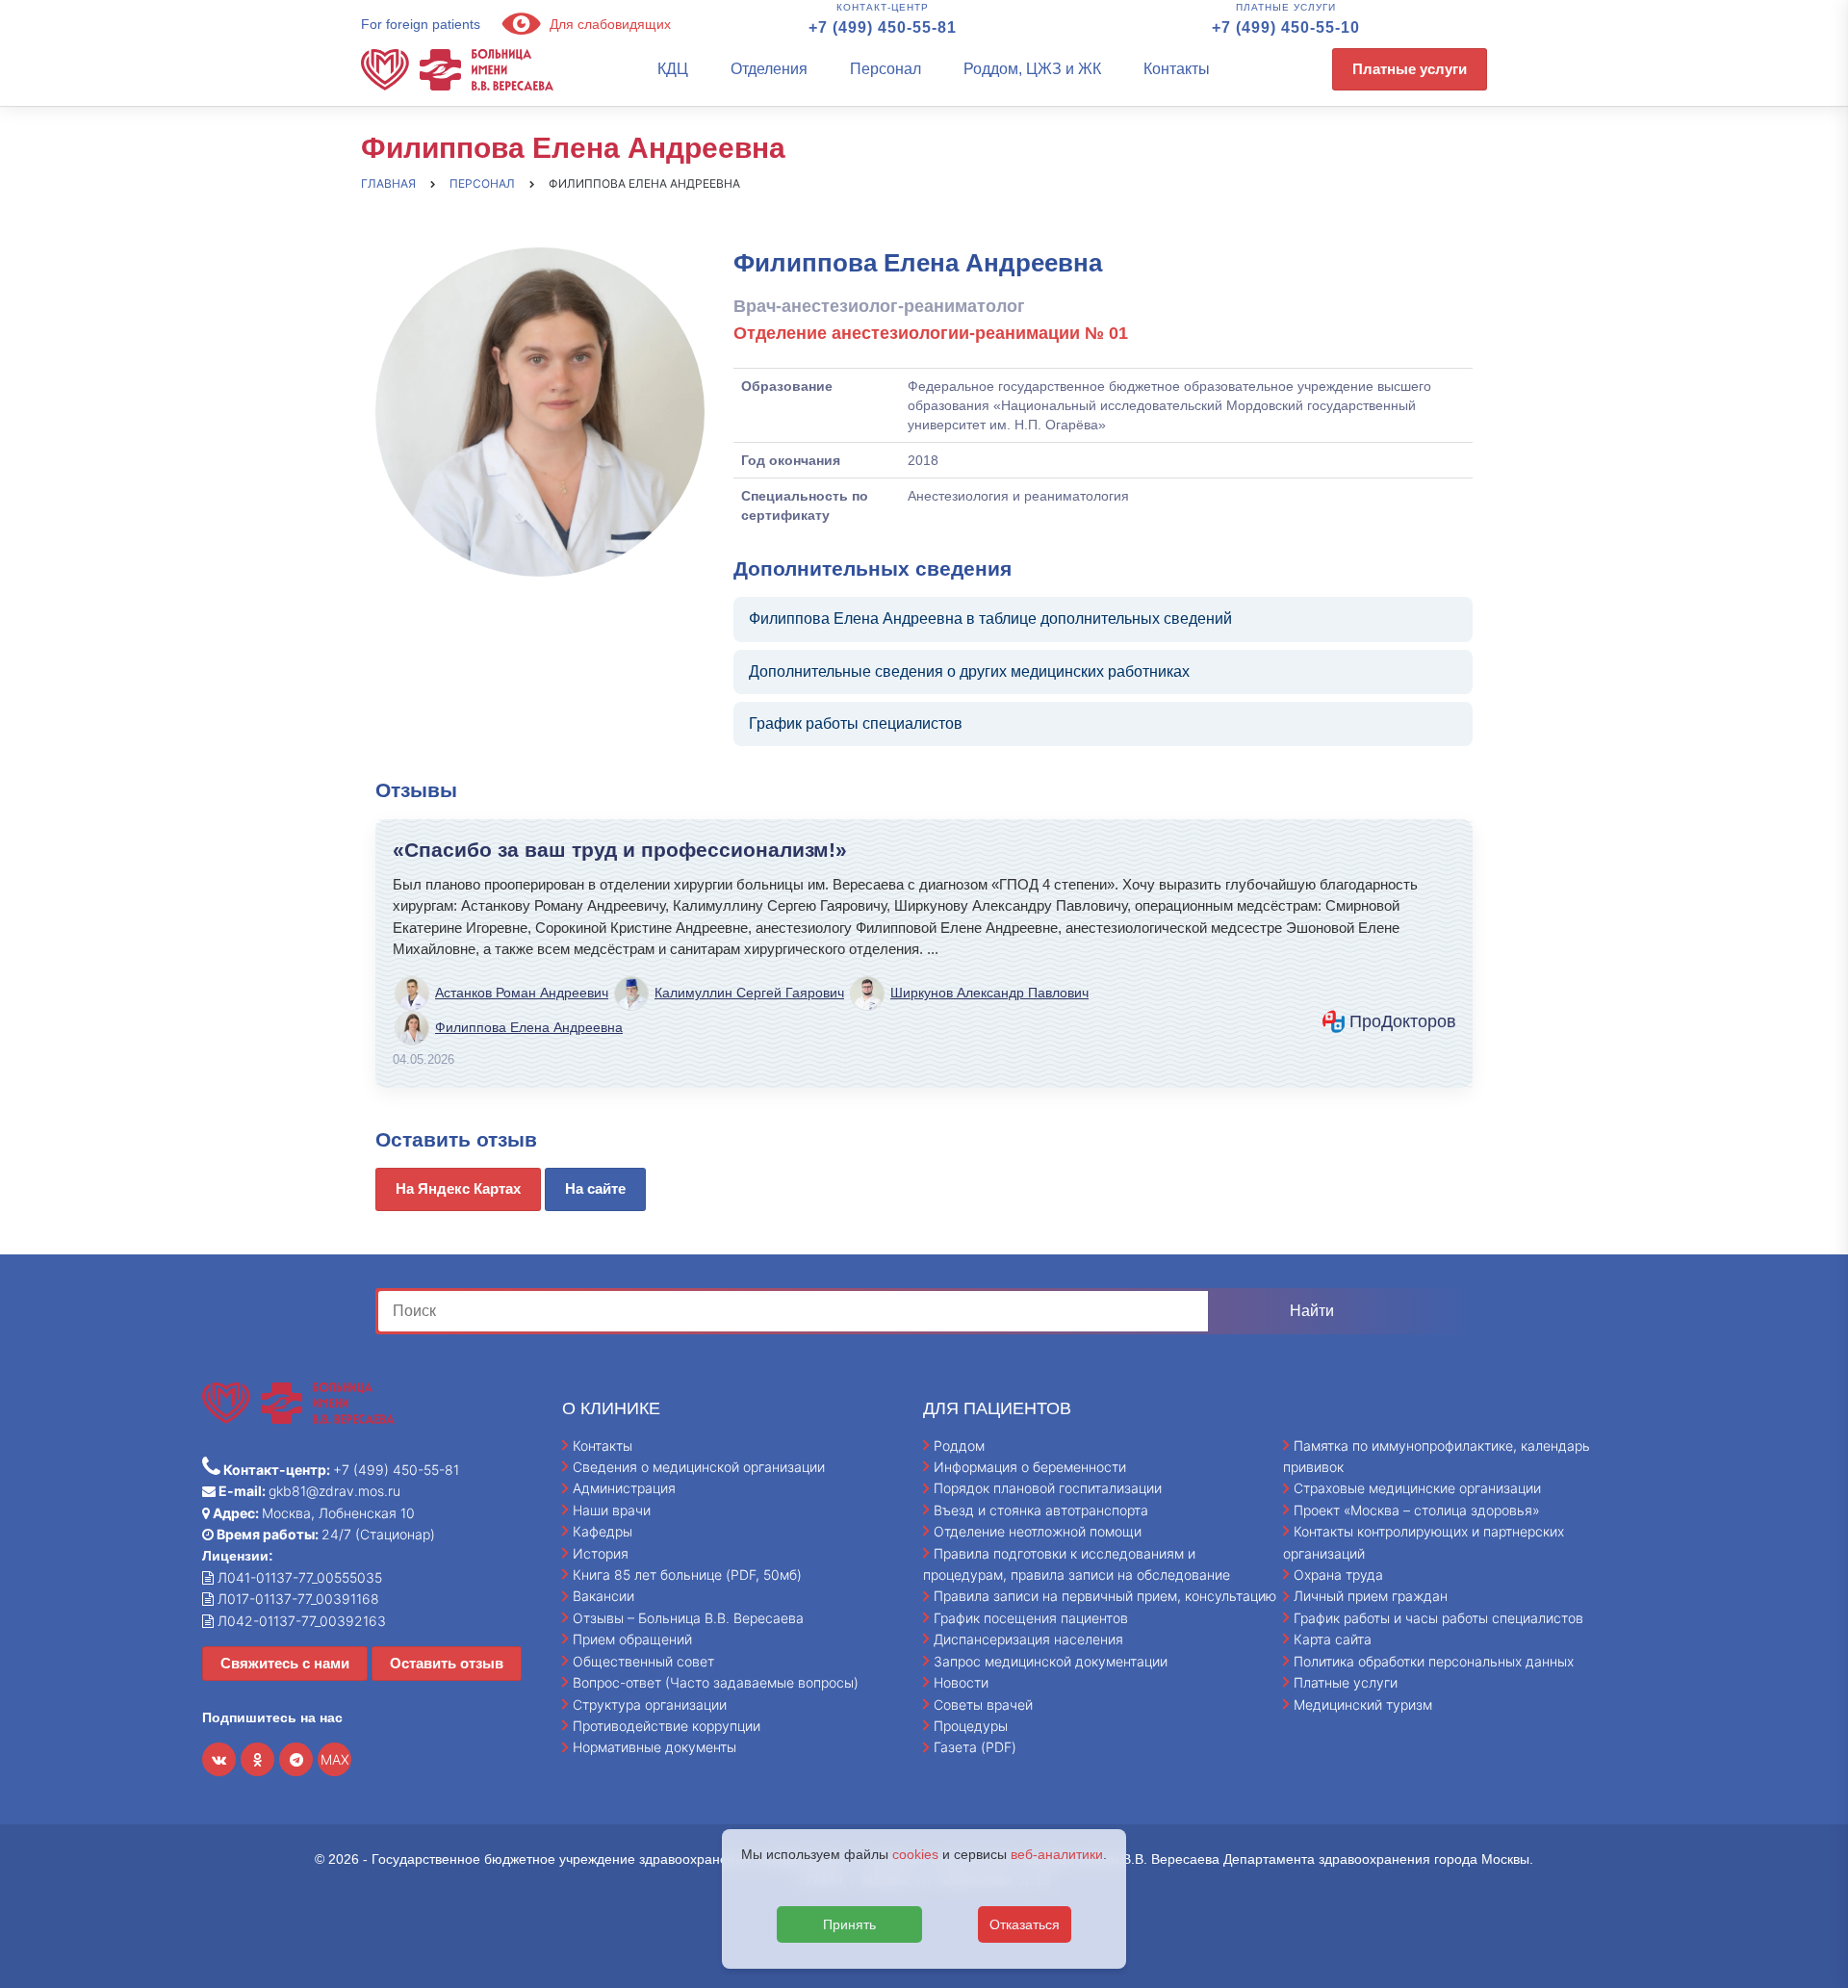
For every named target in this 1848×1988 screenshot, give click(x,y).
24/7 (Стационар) (324, 1534)
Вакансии (603, 1596)
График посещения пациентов (1031, 1618)
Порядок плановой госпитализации (1048, 1488)
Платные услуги (1410, 69)
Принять (849, 1924)
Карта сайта (1333, 1639)
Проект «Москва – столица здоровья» (1417, 1510)
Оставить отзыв (447, 1663)
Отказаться (1025, 1924)
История (601, 1553)
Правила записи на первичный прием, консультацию (1105, 1596)
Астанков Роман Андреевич (522, 993)
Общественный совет (643, 1661)
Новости (961, 1682)
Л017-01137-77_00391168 (296, 1599)
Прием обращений (632, 1639)
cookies (915, 1854)
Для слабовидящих (608, 24)
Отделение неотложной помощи (1038, 1531)
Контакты (1177, 69)
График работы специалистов (856, 723)
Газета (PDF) (975, 1747)
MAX (335, 1759)
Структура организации (650, 1704)
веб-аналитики (1057, 1854)
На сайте (595, 1188)
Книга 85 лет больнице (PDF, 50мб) (687, 1575)
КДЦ (673, 69)
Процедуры (971, 1726)
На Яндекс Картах (458, 1188)
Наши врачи (612, 1510)
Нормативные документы (654, 1747)
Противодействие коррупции (667, 1726)
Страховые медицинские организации (1417, 1488)
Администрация (624, 1488)
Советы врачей (983, 1704)
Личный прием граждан (1371, 1596)
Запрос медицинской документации (1051, 1661)
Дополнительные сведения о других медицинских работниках (969, 671)
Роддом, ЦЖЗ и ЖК (1032, 69)
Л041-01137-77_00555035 (298, 1577)
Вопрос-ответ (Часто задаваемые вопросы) (716, 1682)
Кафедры (603, 1531)
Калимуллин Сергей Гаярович (749, 993)
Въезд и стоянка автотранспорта (1041, 1510)
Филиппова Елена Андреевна (529, 1027)
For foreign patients (421, 24)
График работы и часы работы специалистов (1438, 1618)
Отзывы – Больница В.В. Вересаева (688, 1618)
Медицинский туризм (1363, 1704)
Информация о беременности (1030, 1467)
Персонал (885, 69)
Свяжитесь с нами (285, 1663)
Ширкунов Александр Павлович (989, 993)
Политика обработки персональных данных (1434, 1661)
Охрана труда (1338, 1575)
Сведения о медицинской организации (699, 1467)
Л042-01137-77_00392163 (300, 1621)
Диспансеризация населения (1028, 1639)
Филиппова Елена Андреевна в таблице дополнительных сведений (990, 619)
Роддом (959, 1446)
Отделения (769, 69)
